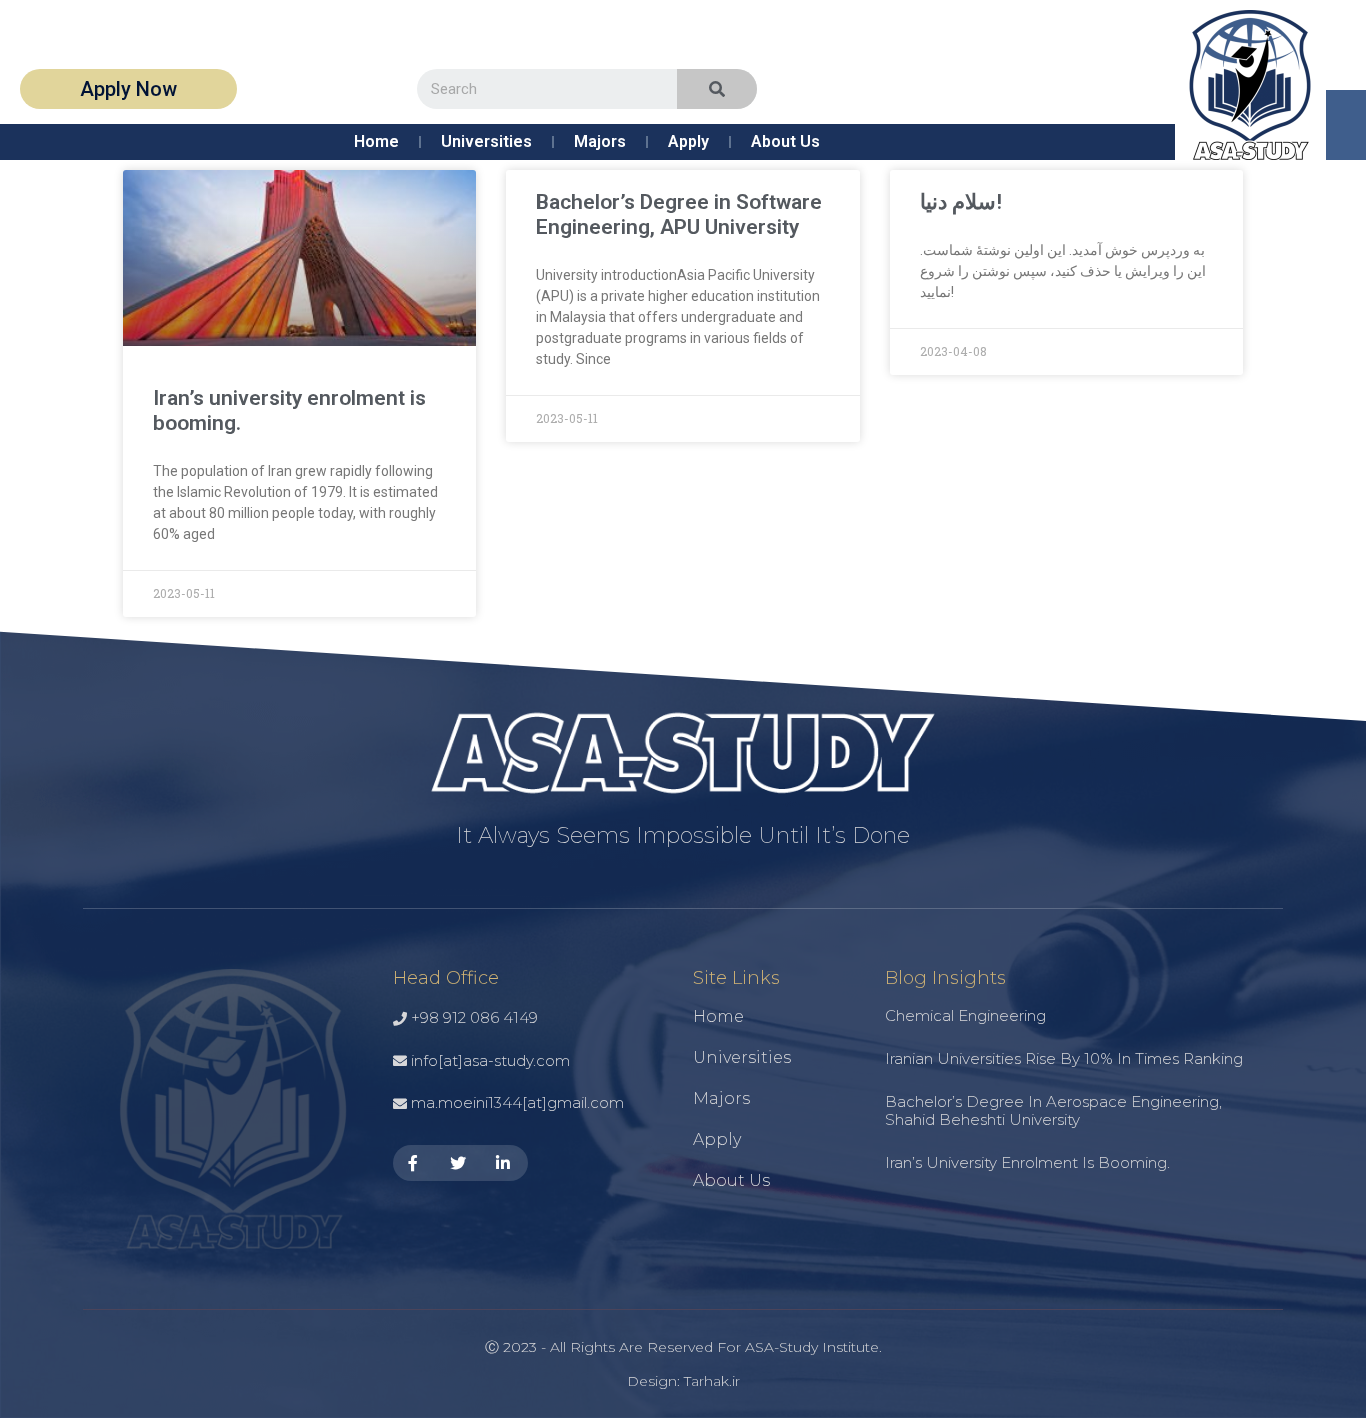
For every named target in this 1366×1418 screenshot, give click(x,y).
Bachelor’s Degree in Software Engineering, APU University (679, 214)
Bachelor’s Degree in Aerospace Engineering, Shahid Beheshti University (1053, 1110)
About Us (785, 141)
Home (376, 141)
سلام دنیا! (961, 202)
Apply (688, 141)
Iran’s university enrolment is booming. (1027, 1162)
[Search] (717, 89)
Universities (486, 141)
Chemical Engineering (965, 1015)
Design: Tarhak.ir (683, 1381)
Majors (600, 141)
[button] (128, 89)
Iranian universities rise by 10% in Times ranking (1064, 1058)
